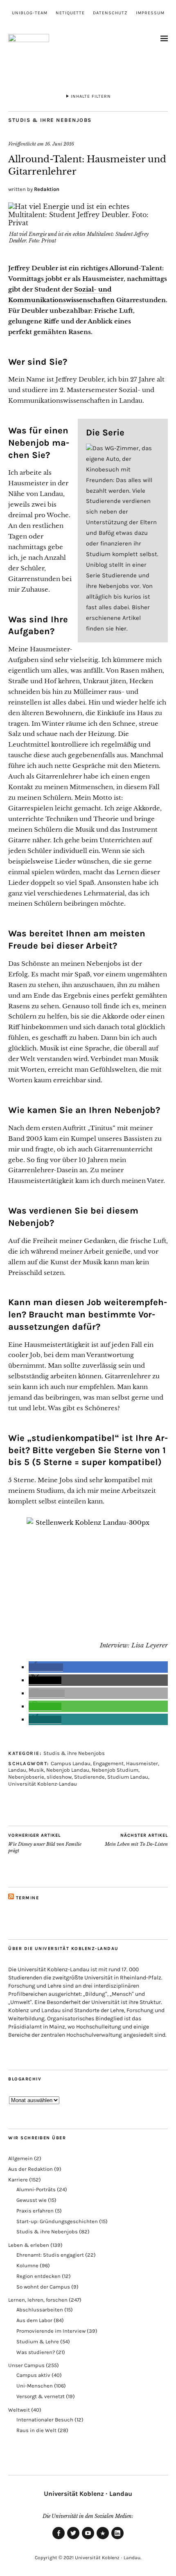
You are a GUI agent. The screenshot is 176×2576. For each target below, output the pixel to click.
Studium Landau (128, 1777)
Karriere (18, 2180)
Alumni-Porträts (36, 2189)
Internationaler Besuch (45, 2420)
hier (121, 628)
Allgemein (20, 2158)
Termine (28, 1898)
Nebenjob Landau (68, 1770)
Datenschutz (110, 13)
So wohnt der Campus (43, 2287)
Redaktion (47, 189)
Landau (17, 1770)
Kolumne (27, 2265)
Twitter (73, 2539)
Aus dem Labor (34, 2320)
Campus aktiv (33, 2375)
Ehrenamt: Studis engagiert (50, 2255)
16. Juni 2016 (60, 144)
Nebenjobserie (26, 1777)
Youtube (88, 2539)
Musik (36, 1770)
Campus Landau (71, 1763)
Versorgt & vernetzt (41, 2396)
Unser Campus (26, 2365)
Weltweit (19, 2410)
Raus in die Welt (36, 2430)
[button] (46, 1667)
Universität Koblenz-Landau (43, 1784)
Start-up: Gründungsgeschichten (57, 2221)
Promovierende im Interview (51, 2331)
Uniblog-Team (30, 13)
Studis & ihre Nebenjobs (50, 120)
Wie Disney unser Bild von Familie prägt (45, 1843)
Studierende (89, 1777)
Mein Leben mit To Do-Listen (136, 1840)
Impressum (150, 13)
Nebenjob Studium (115, 1770)
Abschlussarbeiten (40, 2310)
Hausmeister (142, 1763)
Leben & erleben (29, 2245)
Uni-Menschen (35, 2386)
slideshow (59, 1777)
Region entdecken (38, 2276)
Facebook (59, 2539)
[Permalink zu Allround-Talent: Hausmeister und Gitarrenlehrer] (88, 223)
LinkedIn (117, 2539)
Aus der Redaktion (30, 2169)
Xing (103, 2539)
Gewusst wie (32, 2200)
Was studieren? (36, 2352)
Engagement (108, 1763)
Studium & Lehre (38, 2342)
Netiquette (70, 13)
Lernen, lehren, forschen (38, 2300)
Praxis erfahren (35, 2211)
